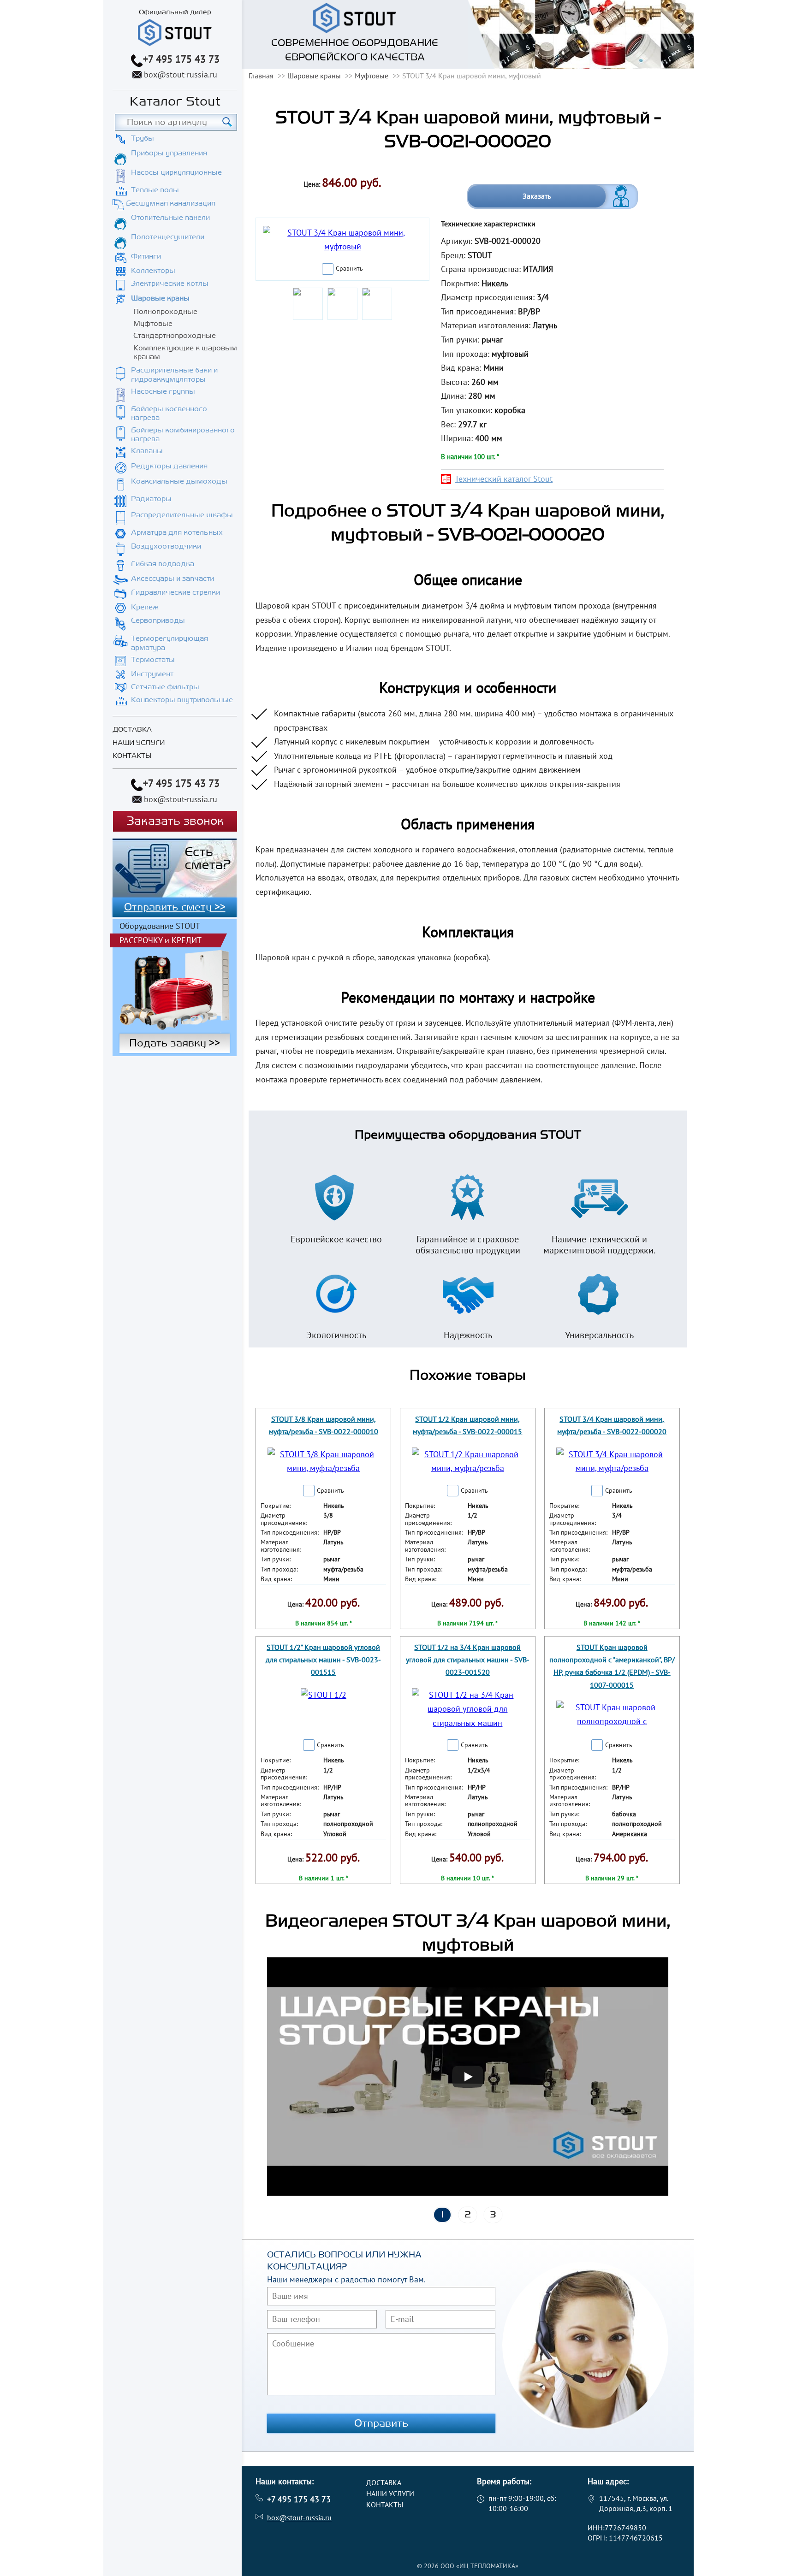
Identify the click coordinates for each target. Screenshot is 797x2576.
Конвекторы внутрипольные (182, 700)
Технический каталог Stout (504, 479)
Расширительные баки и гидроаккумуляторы (174, 375)
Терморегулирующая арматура (170, 643)
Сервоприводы (158, 620)
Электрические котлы (170, 284)
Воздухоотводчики (166, 546)
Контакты (132, 756)
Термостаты (153, 660)
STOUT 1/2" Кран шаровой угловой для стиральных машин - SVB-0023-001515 (323, 1660)
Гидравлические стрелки (175, 592)
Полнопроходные (165, 312)
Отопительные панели (170, 218)
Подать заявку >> (175, 1043)
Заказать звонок (175, 821)
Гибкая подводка (163, 564)
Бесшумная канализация (171, 203)
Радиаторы (151, 499)
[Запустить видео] (468, 2077)
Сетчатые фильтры (165, 687)
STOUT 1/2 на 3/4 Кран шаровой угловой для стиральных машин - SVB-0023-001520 (468, 1660)
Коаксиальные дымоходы (179, 481)
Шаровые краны (160, 298)
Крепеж (145, 607)
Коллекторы (153, 271)
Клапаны (147, 451)
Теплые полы (155, 190)
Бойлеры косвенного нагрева (169, 413)
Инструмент (152, 674)
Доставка (132, 730)
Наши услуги (139, 743)
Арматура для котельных (177, 532)
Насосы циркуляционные (176, 172)
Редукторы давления (169, 466)
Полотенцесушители (168, 237)
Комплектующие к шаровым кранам (185, 352)
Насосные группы (163, 391)
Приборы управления (169, 153)
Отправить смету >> (175, 907)
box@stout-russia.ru (181, 74)
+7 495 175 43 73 (181, 59)
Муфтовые (153, 324)
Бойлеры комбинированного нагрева (183, 434)
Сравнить (349, 268)
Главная (261, 76)
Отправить (381, 2423)
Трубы (143, 138)
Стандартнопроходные (175, 336)
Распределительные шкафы (182, 515)
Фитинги (146, 256)
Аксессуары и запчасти (172, 579)
